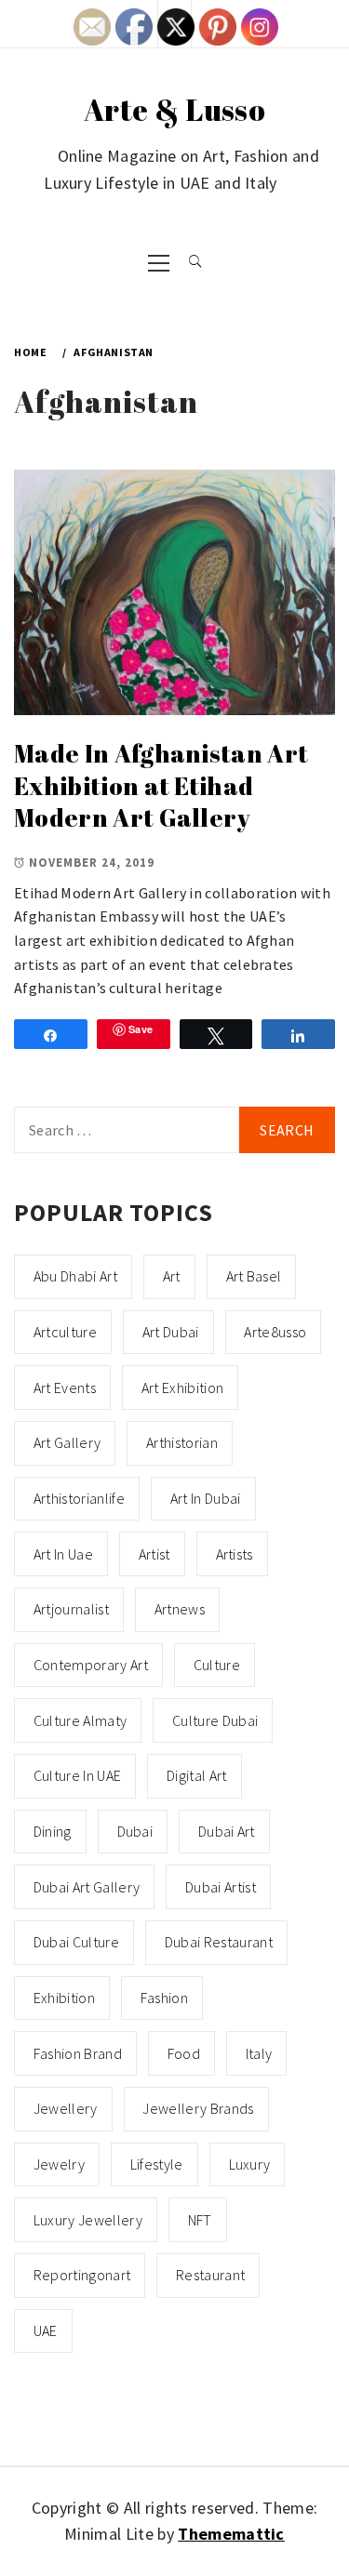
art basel (254, 1276)
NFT (200, 2220)
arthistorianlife (79, 1498)
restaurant (210, 2275)
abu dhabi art (75, 1276)
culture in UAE (77, 1775)
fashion (164, 1998)
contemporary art (91, 1665)
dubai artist (221, 1887)
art (172, 1276)
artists (235, 1554)
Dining (53, 1831)
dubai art (227, 1831)
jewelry (59, 2164)
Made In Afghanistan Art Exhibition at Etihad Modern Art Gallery (161, 785)
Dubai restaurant (219, 1942)
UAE (46, 2330)
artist (154, 1554)
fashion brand (78, 2053)
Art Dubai (171, 1332)
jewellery (66, 2108)
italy (259, 2053)
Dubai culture (76, 1942)
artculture (65, 1332)
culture (217, 1665)
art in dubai (206, 1498)
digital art (197, 1775)
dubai (135, 1831)
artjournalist (71, 1609)
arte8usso (275, 1332)
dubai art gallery (87, 1887)
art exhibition (182, 1388)
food (184, 2053)
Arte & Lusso (174, 109)
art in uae (63, 1554)
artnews (180, 1609)
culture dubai (215, 1720)
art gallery (67, 1442)
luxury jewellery (88, 2220)
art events (65, 1388)
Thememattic (231, 2534)
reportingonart (82, 2275)
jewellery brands (198, 2108)
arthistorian (182, 1442)
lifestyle (157, 2164)
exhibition (64, 1998)
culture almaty (80, 1720)
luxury (250, 2164)
